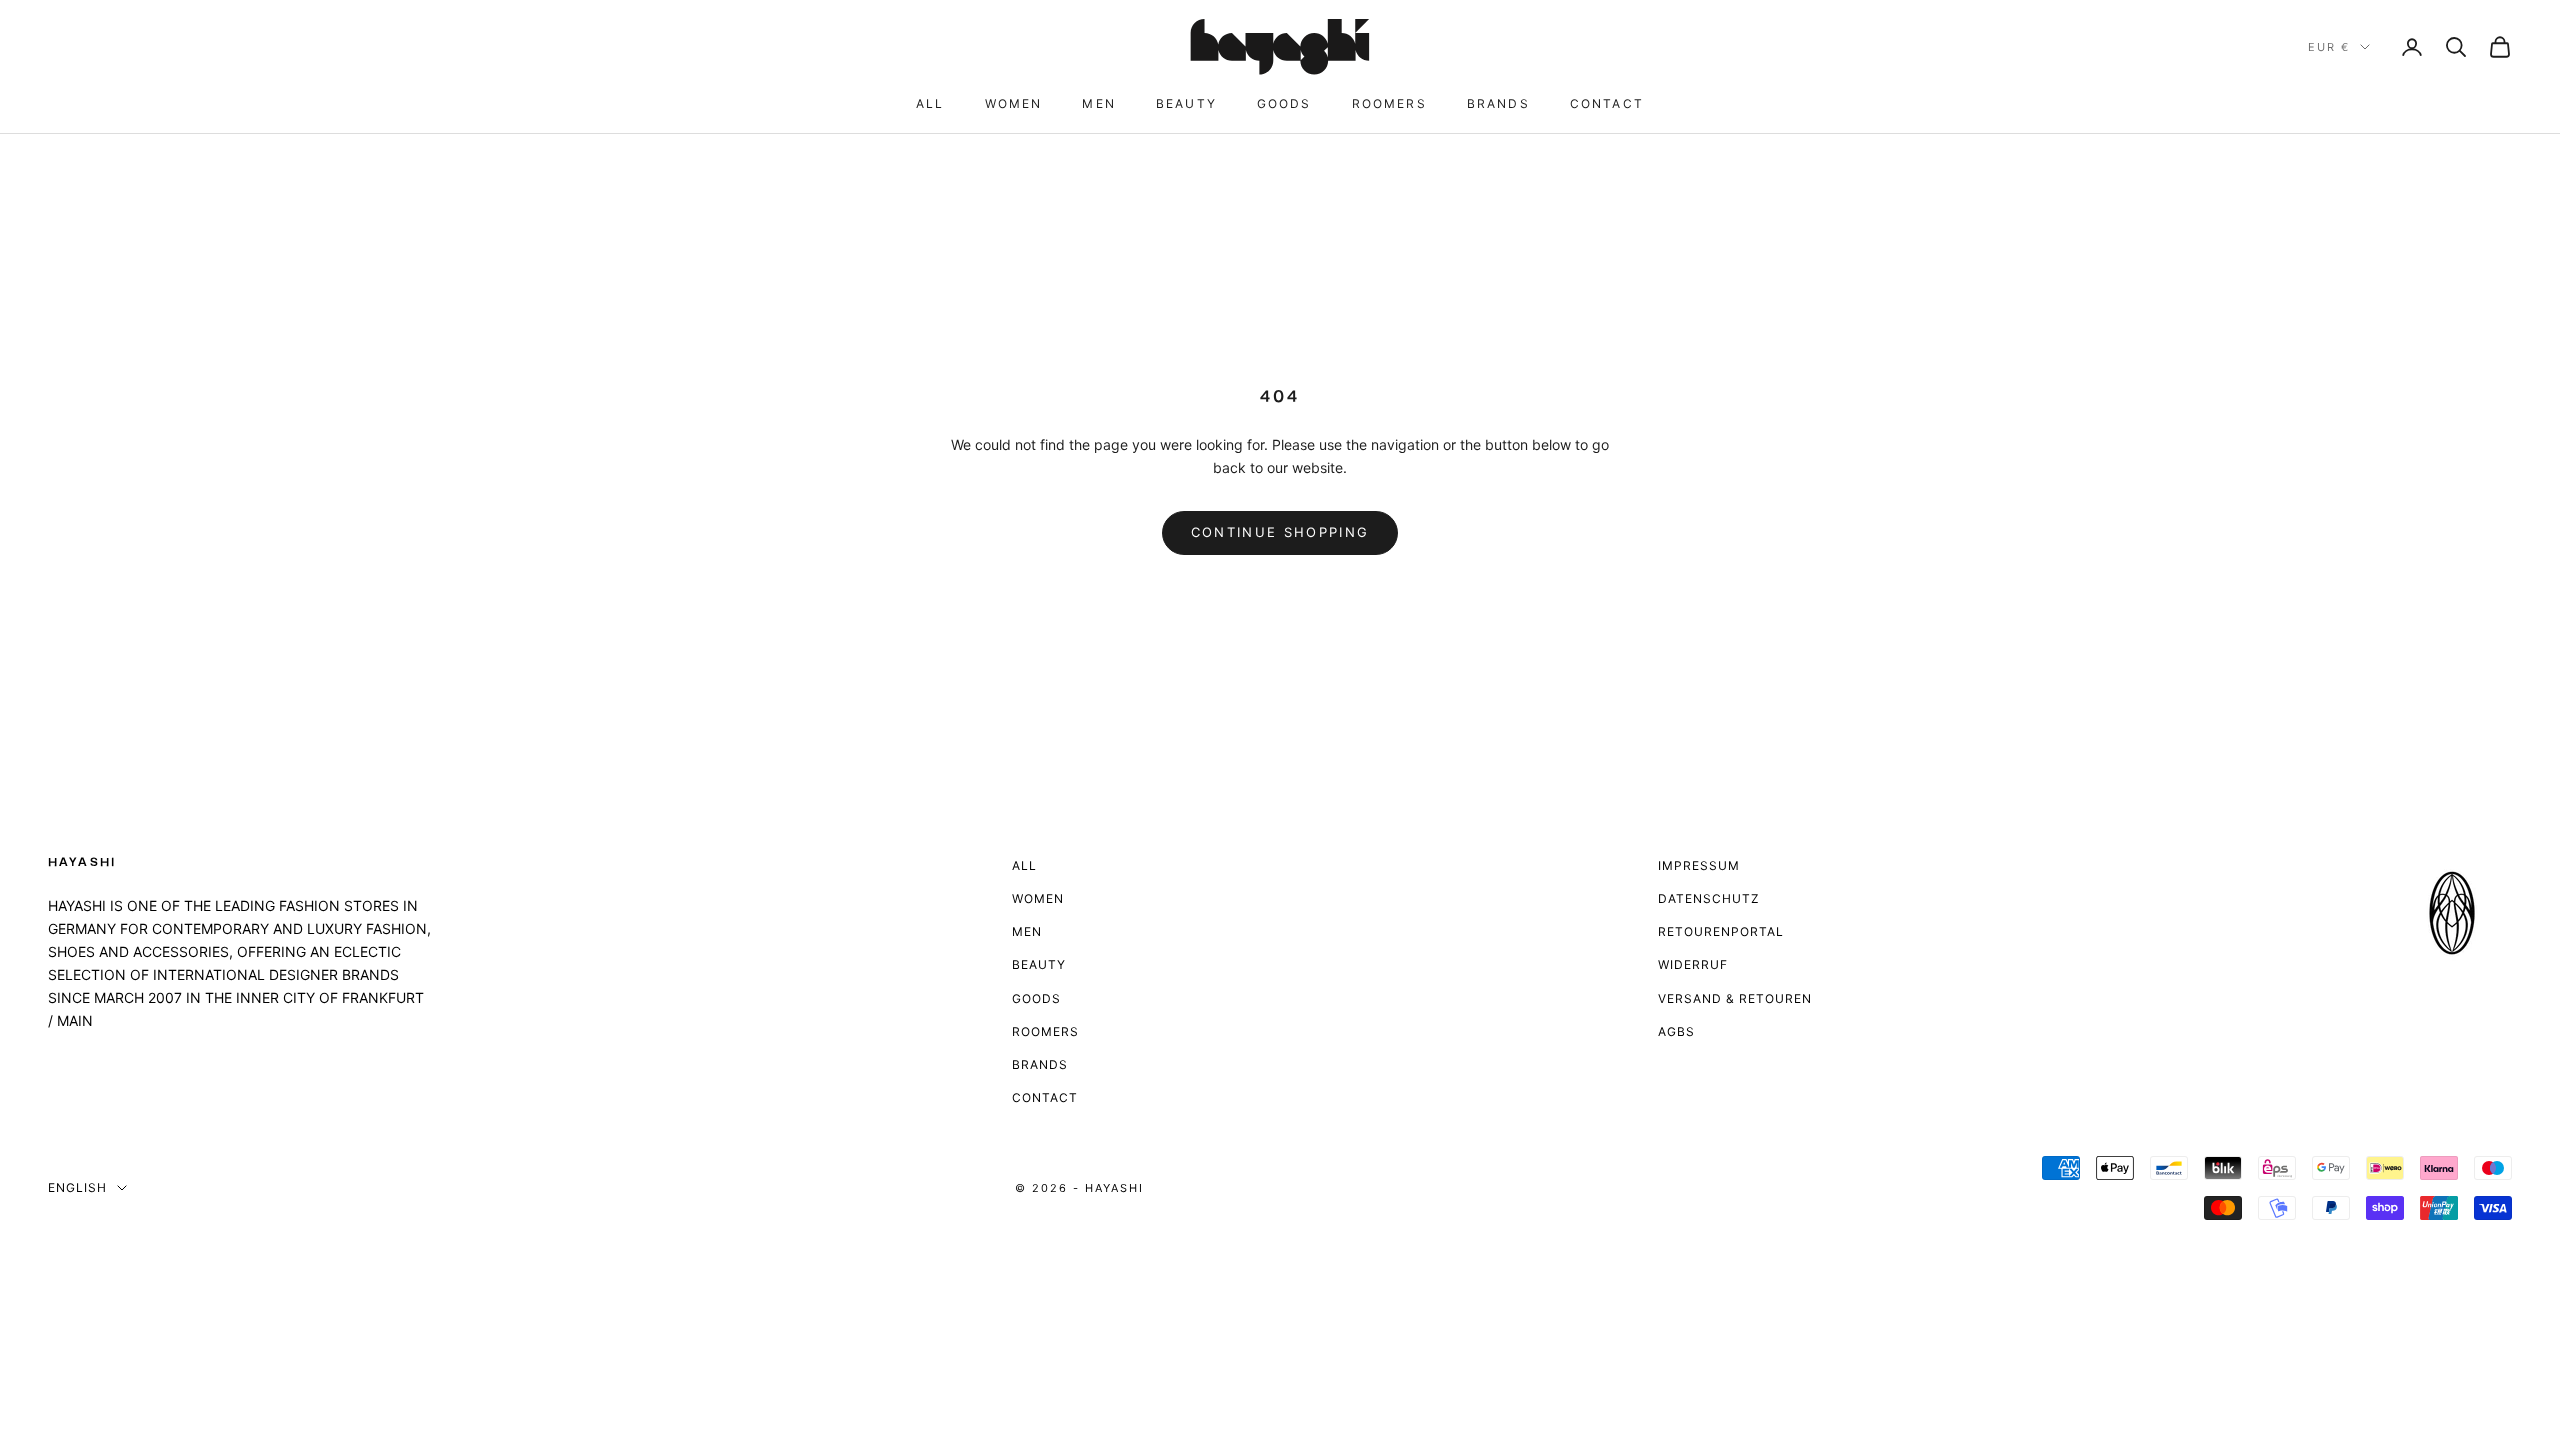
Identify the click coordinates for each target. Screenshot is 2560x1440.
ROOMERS (1389, 103)
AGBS (1676, 1031)
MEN (1098, 103)
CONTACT (1607, 103)
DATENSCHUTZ (1709, 898)
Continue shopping (1280, 532)
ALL (930, 103)
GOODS (1284, 103)
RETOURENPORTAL (1721, 931)
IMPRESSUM (1699, 865)
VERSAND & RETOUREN (1735, 998)
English (77, 1187)
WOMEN (1014, 103)
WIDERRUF (1693, 964)
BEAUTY (1186, 103)
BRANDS (1498, 103)
